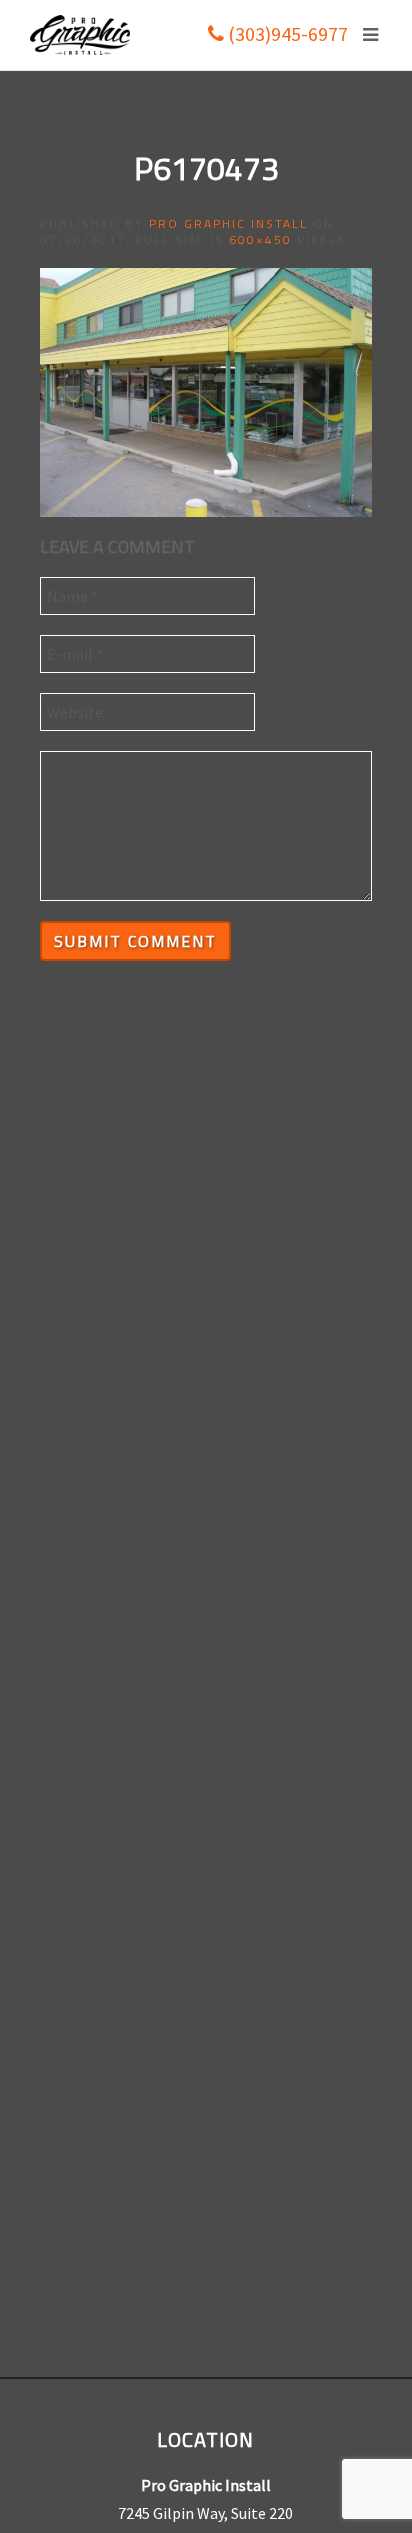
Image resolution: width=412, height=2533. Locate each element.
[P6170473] (206, 390)
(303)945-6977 (286, 33)
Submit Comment (135, 941)
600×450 (260, 239)
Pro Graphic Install (228, 223)
